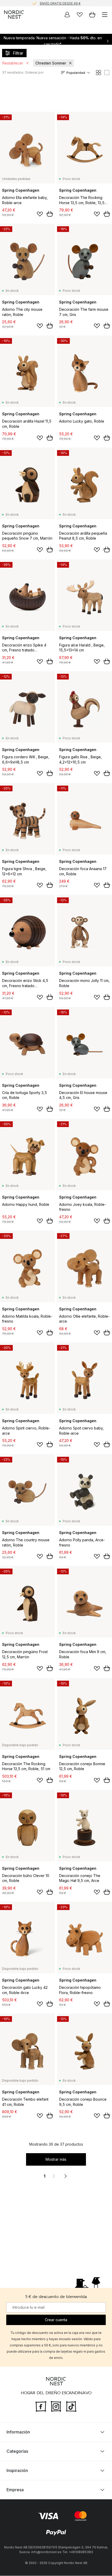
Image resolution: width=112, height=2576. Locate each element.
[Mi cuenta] (67, 15)
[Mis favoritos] (80, 15)
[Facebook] (41, 2406)
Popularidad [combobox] (76, 73)
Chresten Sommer (51, 63)
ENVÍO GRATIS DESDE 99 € (60, 3)
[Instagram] (56, 2406)
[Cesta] (92, 15)
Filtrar (18, 53)
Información (18, 2432)
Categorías (17, 2451)
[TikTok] (71, 2406)
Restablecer (13, 63)
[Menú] (105, 15)
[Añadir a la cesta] (50, 214)
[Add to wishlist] (40, 214)
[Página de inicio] (14, 15)
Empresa (15, 2490)
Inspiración (17, 2471)
